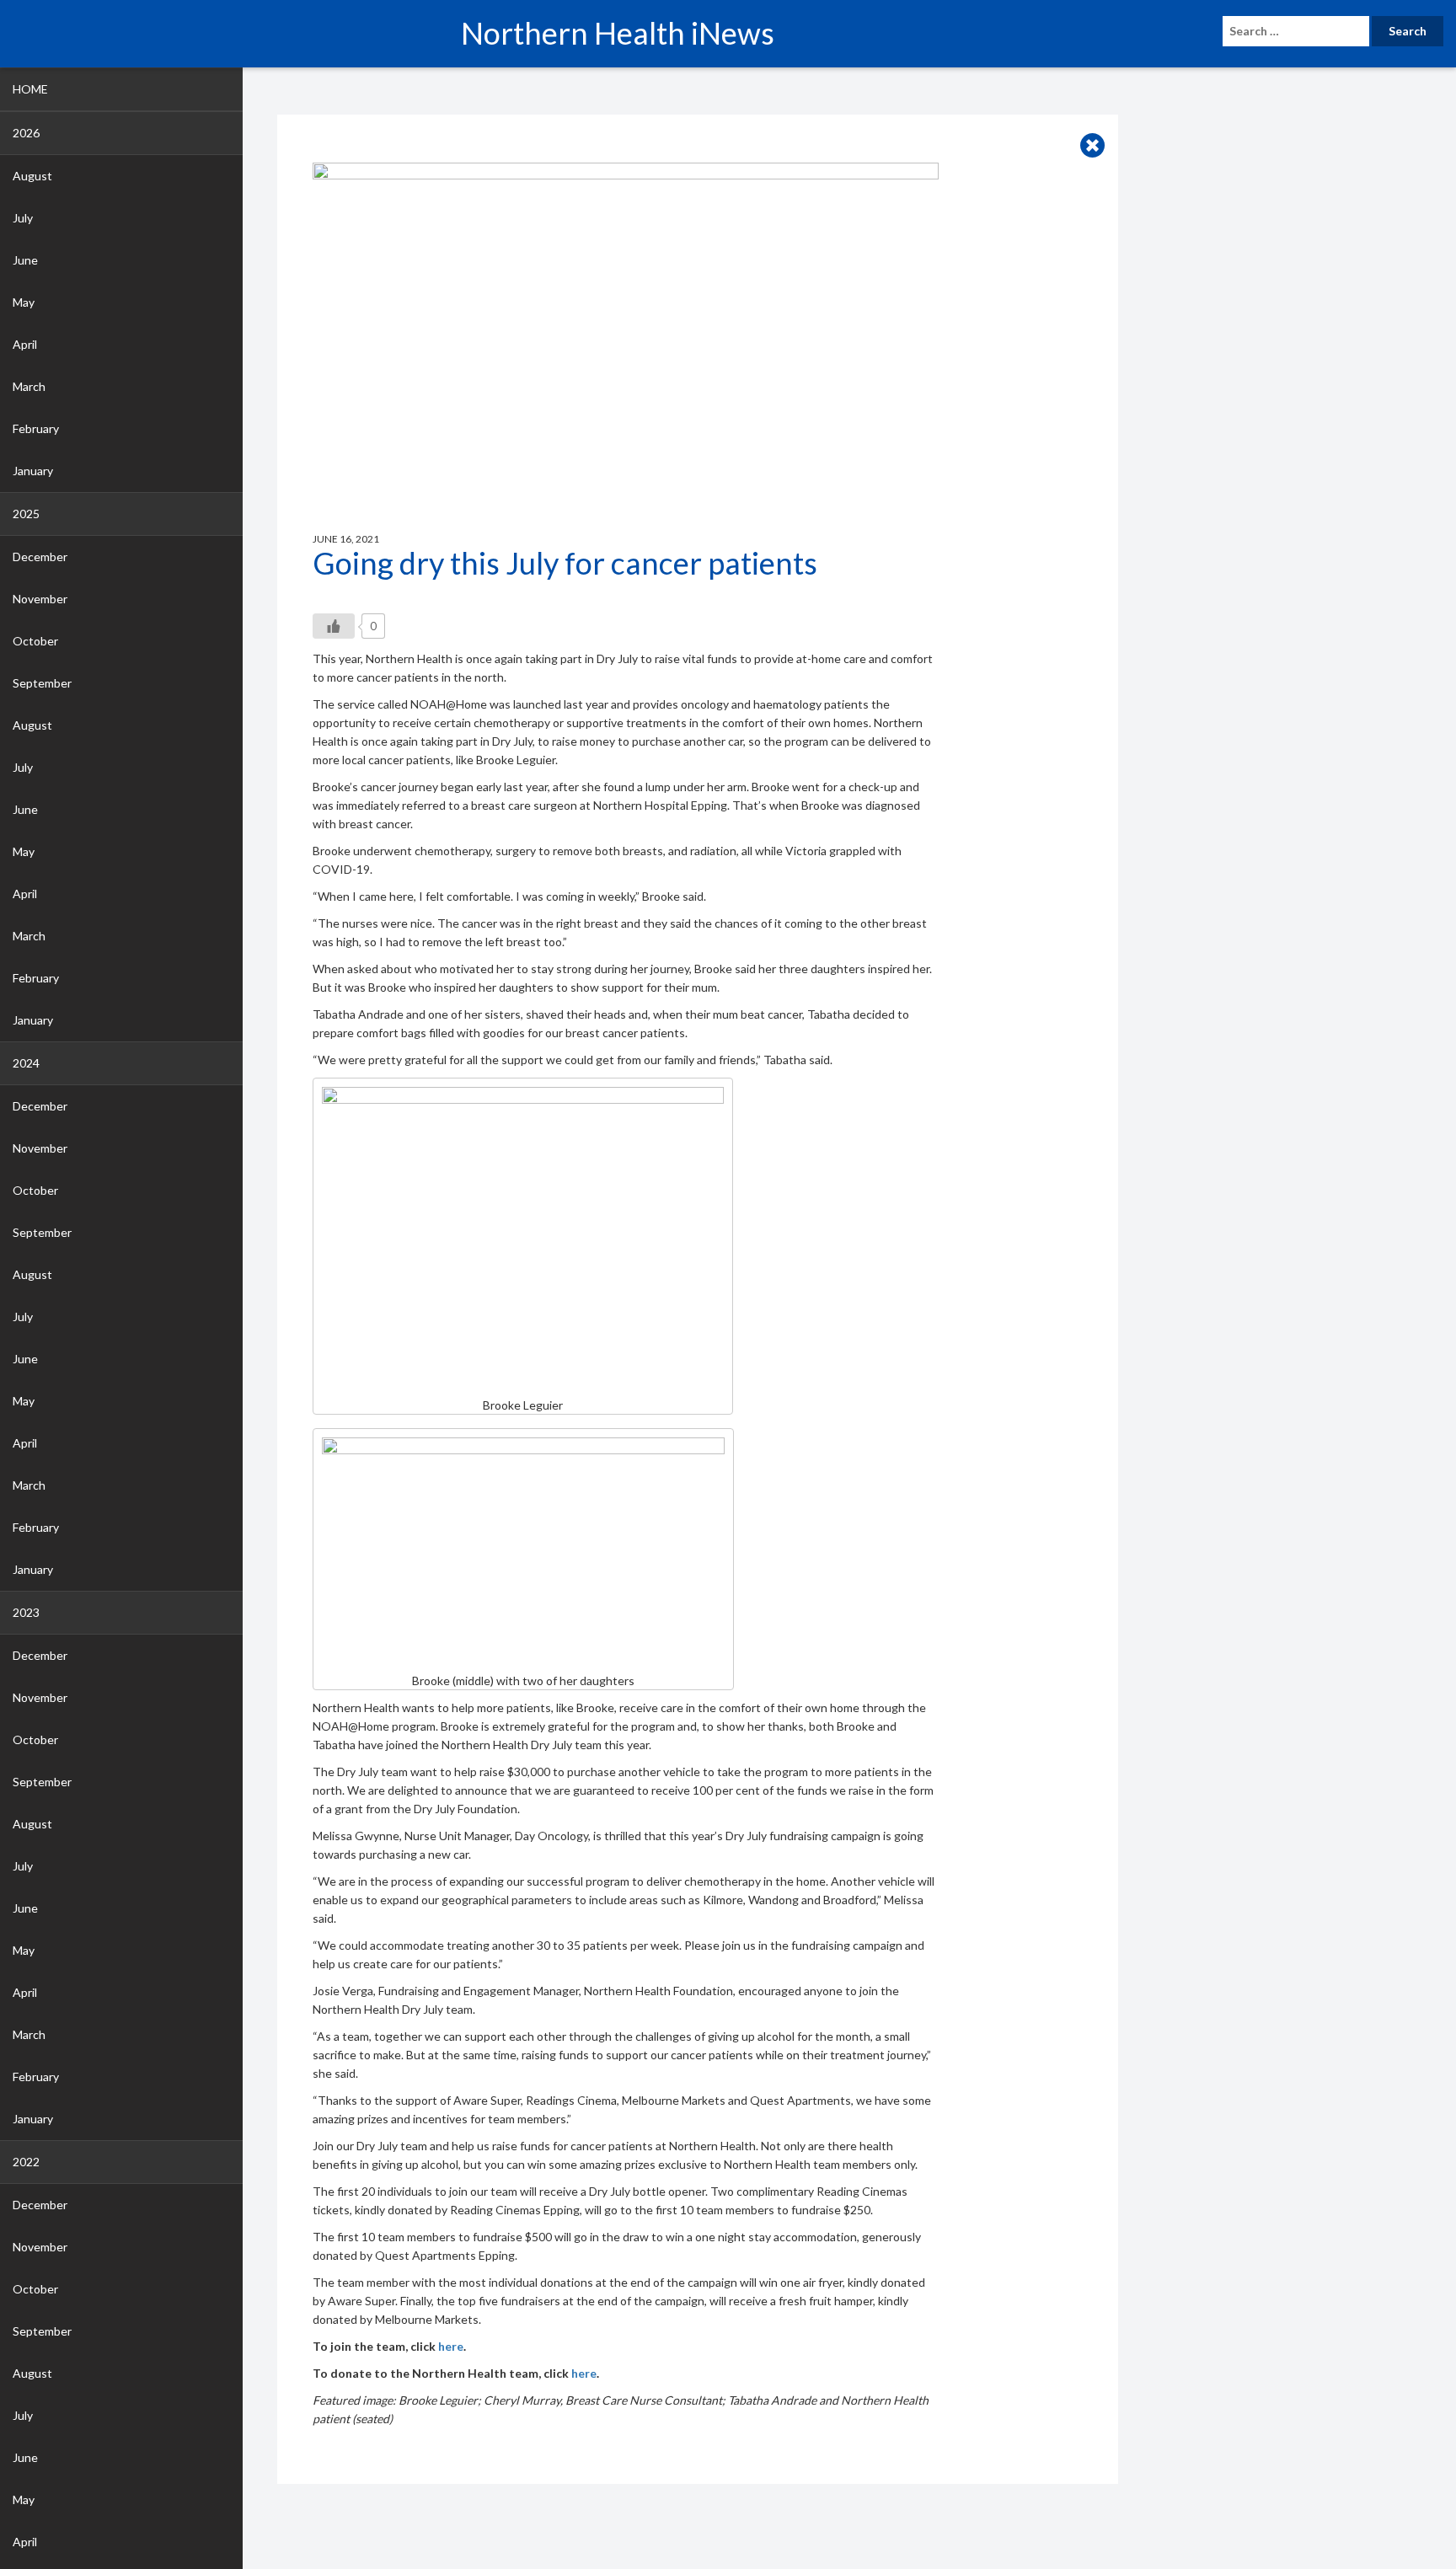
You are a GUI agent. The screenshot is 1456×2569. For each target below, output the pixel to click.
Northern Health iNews (618, 33)
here (451, 2346)
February (36, 428)
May (24, 302)
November (40, 599)
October (35, 641)
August (32, 176)
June (25, 260)
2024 (26, 1063)
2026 (26, 133)
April (25, 344)
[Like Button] (334, 626)
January (33, 471)
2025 (26, 514)
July (23, 218)
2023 (26, 1612)
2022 (26, 2162)
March (29, 386)
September (42, 683)
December (40, 557)
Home (30, 89)
